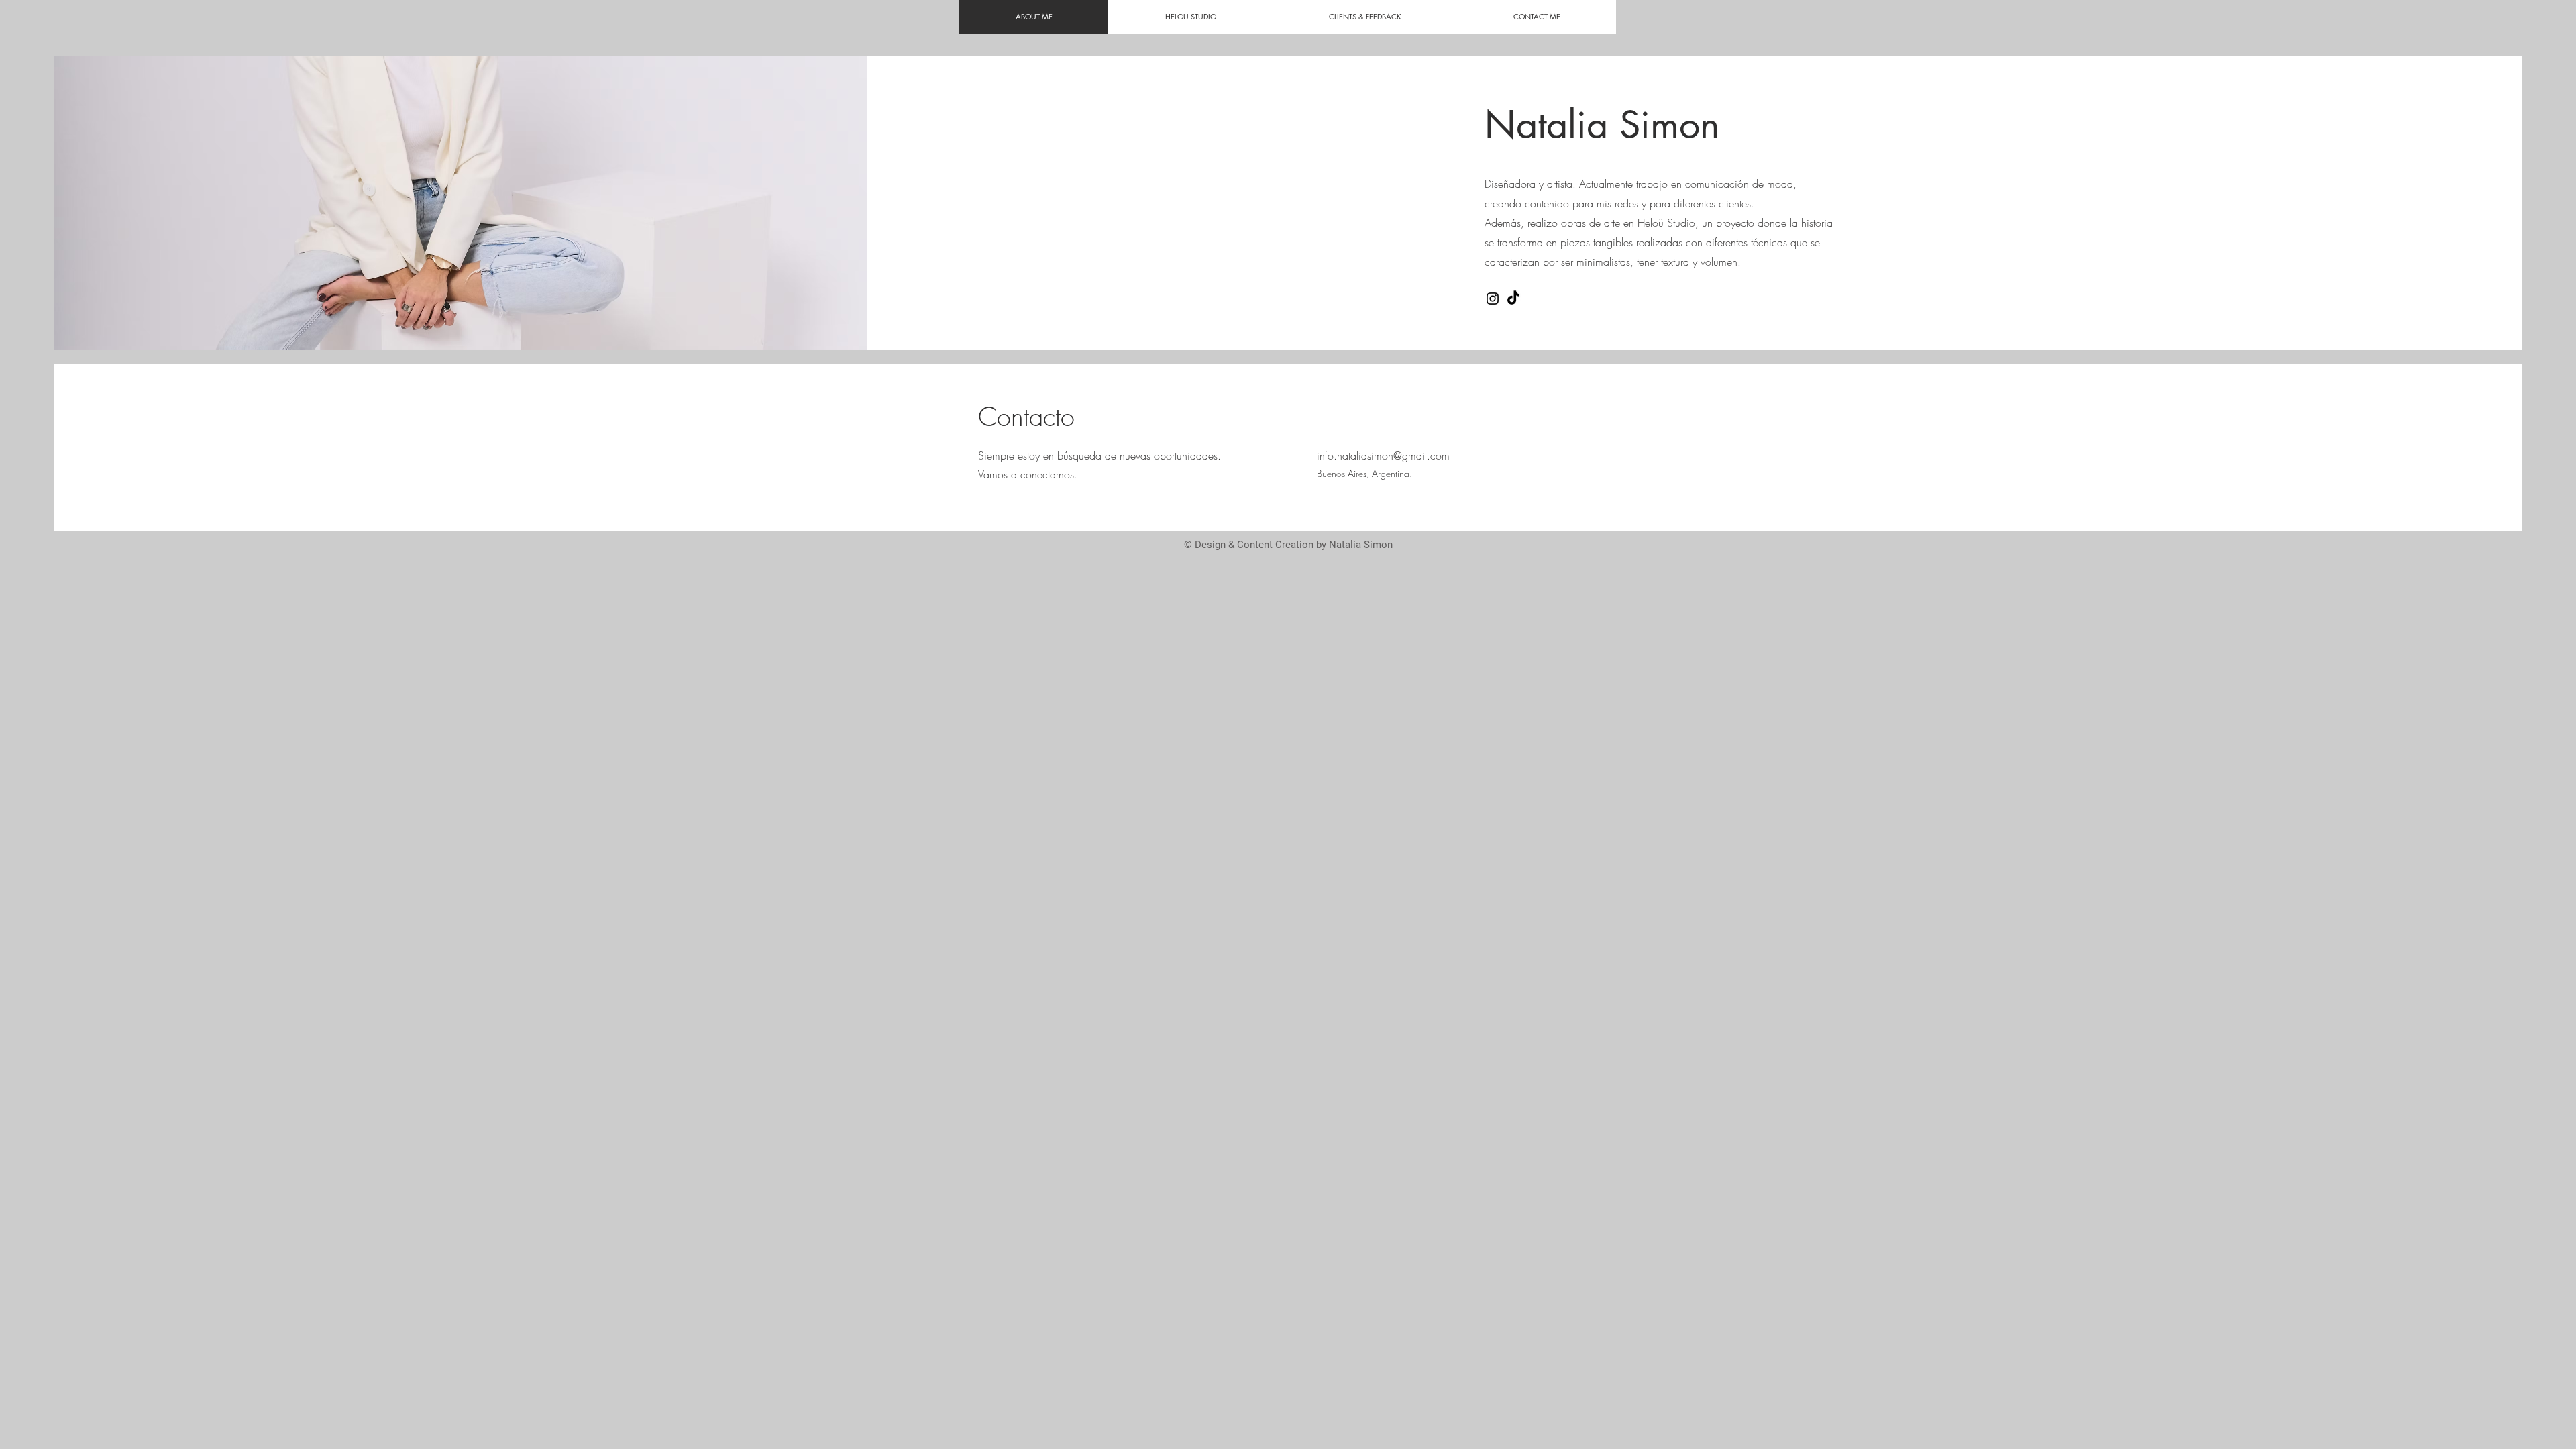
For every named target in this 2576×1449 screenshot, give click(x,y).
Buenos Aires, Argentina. (1366, 473)
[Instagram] (1493, 299)
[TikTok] (1513, 299)
